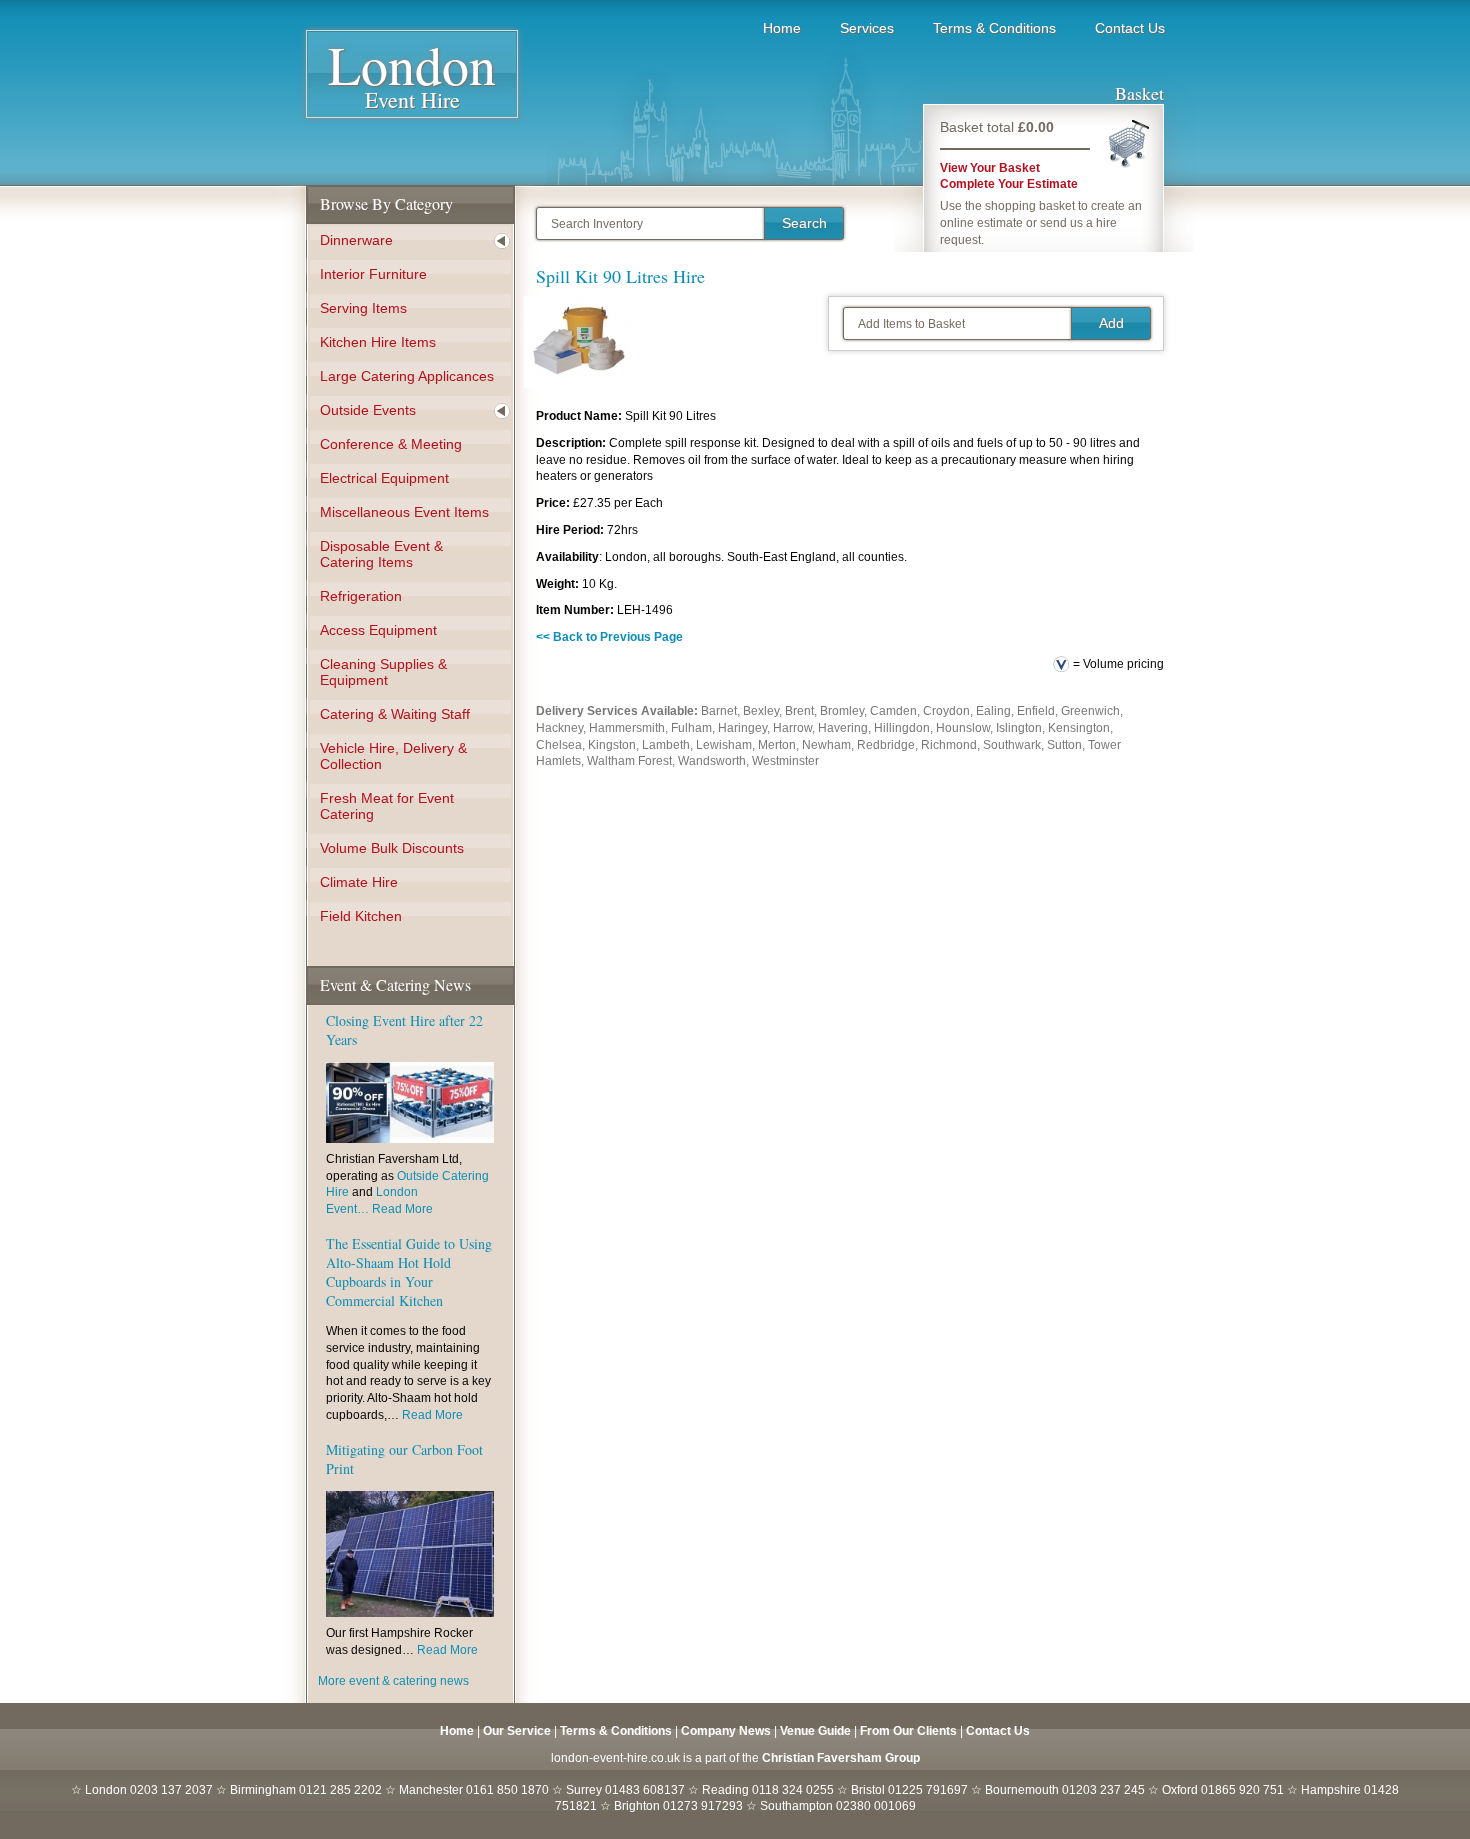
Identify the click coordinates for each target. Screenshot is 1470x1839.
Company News (726, 1731)
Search (804, 223)
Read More (402, 1209)
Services (867, 28)
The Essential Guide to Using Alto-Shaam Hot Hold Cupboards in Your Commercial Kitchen (409, 1272)
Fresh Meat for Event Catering (387, 806)
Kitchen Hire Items (378, 342)
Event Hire (412, 80)
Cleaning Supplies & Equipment (383, 672)
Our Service (517, 1731)
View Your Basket (990, 168)
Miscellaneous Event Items (404, 512)
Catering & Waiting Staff (395, 714)
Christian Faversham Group (841, 1758)
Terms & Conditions (994, 28)
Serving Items (363, 308)
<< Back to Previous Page (609, 637)
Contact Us (1130, 28)
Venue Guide (815, 1731)
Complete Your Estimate (1009, 184)
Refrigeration (361, 596)
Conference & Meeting (391, 444)
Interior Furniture (373, 274)
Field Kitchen (361, 916)
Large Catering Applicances (407, 376)
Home (782, 28)
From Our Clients (908, 1731)
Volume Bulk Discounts (392, 848)
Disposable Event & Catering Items (381, 554)
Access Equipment (378, 630)
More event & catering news (393, 1681)
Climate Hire (359, 882)
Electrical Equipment (384, 478)
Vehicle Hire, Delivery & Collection (393, 756)
